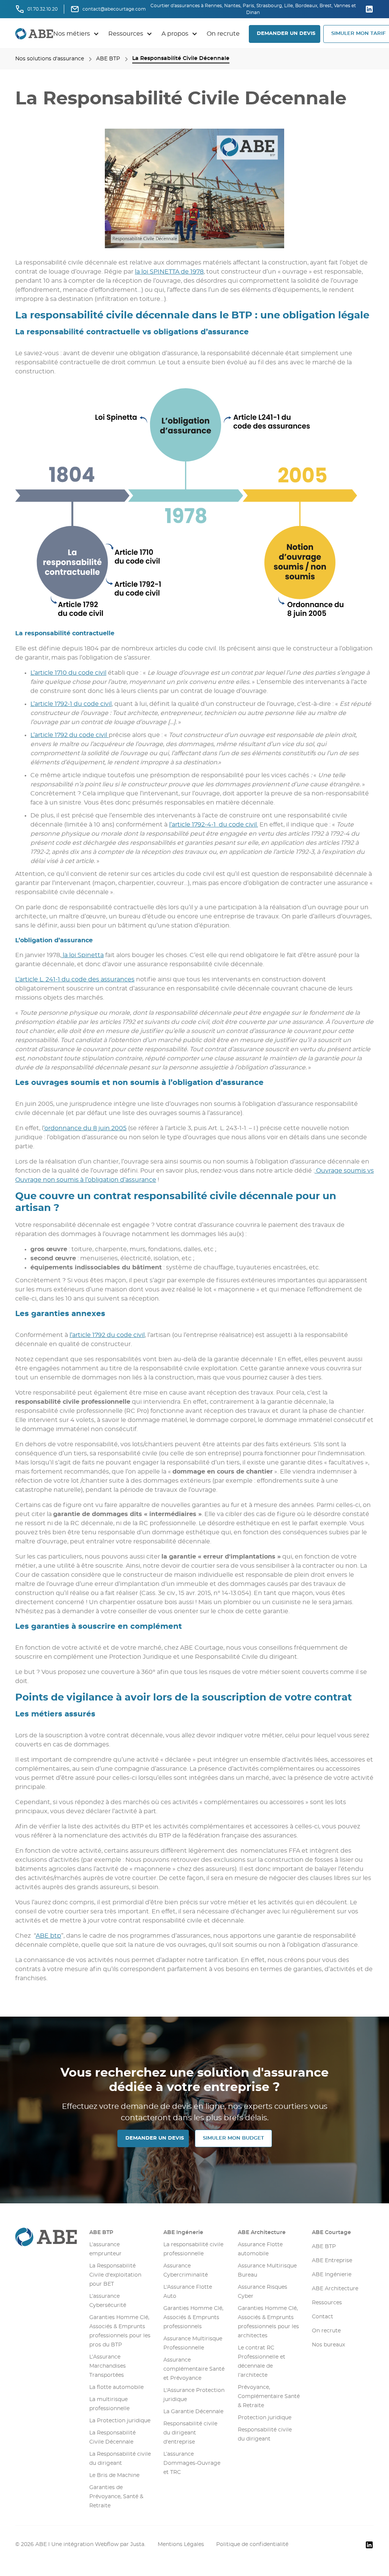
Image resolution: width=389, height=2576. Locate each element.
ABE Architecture (262, 2233)
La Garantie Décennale (193, 2412)
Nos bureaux (328, 2345)
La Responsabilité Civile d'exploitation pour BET (115, 2275)
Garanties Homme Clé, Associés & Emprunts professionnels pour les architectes (268, 2322)
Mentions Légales (181, 2545)
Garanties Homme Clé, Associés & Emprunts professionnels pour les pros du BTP (120, 2331)
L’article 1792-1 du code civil (71, 704)
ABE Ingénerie (183, 2233)
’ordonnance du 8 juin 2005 (85, 1128)
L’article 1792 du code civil (70, 735)
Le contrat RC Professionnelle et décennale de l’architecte (262, 2362)
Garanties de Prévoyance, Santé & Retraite (116, 2497)
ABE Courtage (331, 2233)
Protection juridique (265, 2418)
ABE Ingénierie (332, 2275)
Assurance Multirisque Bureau (267, 2271)
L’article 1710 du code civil (68, 673)
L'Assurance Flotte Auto (188, 2292)
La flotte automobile (116, 2387)
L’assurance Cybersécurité (108, 2301)
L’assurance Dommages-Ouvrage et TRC (192, 2463)
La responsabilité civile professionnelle (193, 2249)
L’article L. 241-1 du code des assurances (75, 979)
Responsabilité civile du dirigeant (265, 2434)
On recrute (223, 34)
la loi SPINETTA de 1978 (169, 272)
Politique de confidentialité (252, 2545)
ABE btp (48, 1936)
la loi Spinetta (82, 955)
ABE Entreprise (332, 2261)
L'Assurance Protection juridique (194, 2395)
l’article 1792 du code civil (107, 1335)
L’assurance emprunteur (105, 2249)
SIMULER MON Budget (233, 2138)
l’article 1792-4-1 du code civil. (213, 825)
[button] (76, 34)
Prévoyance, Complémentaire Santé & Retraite (269, 2396)
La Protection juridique (120, 2421)
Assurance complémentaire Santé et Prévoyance (194, 2369)
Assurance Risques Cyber (262, 2292)
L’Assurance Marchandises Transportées (108, 2366)
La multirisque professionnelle (109, 2404)
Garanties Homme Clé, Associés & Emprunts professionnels (193, 2318)
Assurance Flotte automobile (260, 2249)
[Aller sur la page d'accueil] (46, 2237)
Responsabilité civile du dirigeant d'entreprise (190, 2433)
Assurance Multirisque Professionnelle (193, 2343)
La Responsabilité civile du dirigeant (120, 2459)
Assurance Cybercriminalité (186, 2271)
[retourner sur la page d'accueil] (34, 34)
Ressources (327, 2303)
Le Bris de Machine (114, 2475)
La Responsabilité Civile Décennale (112, 2437)
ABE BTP (101, 2233)
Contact (323, 2317)
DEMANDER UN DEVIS (286, 34)
